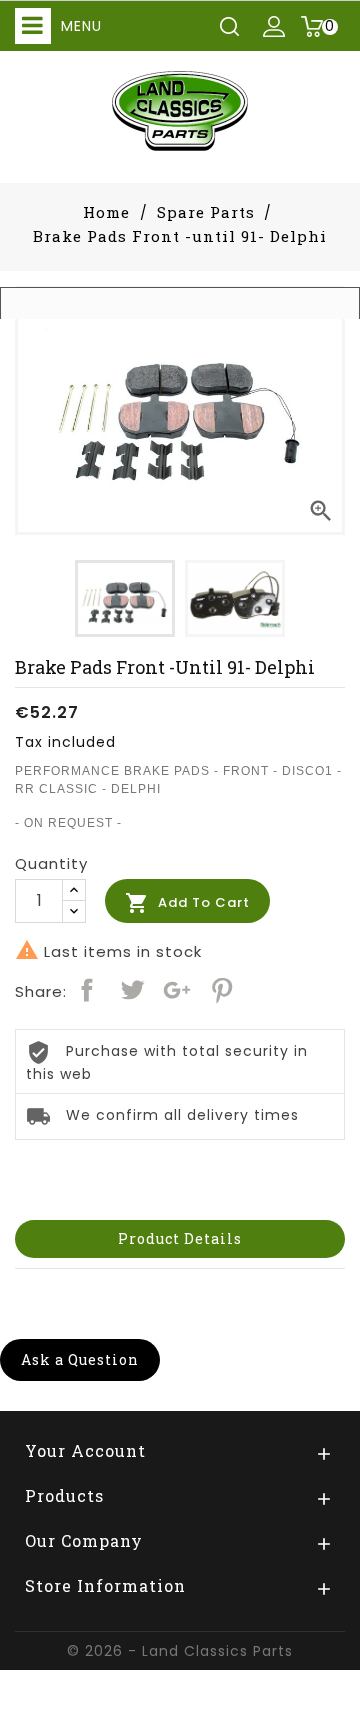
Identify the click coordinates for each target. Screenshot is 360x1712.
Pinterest (222, 990)
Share (87, 990)
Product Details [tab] (180, 1238)
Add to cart (187, 903)
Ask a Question (80, 1359)
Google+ (177, 990)
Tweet (132, 990)
